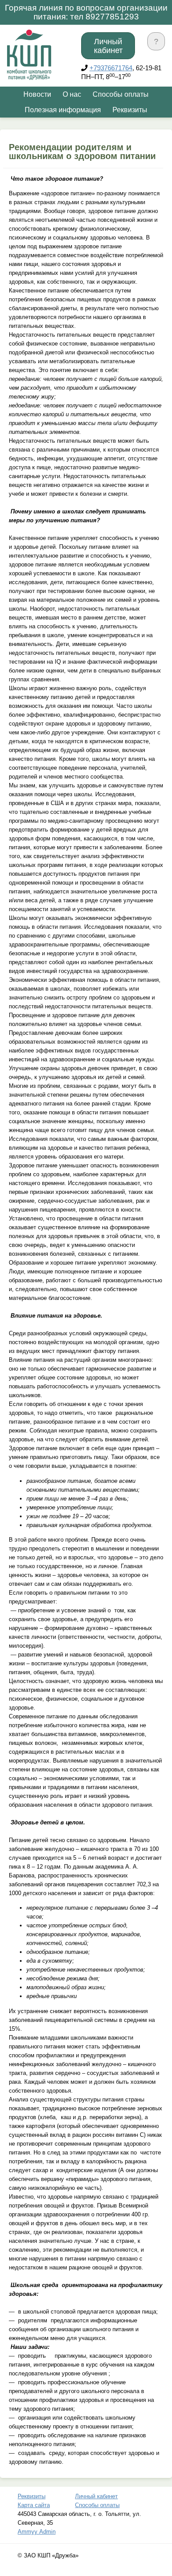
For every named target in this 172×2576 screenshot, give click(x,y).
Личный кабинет (108, 46)
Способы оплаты (121, 94)
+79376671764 (111, 68)
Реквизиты (130, 110)
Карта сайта (34, 2505)
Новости (37, 94)
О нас (72, 94)
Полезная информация (63, 110)
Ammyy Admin (37, 2532)
